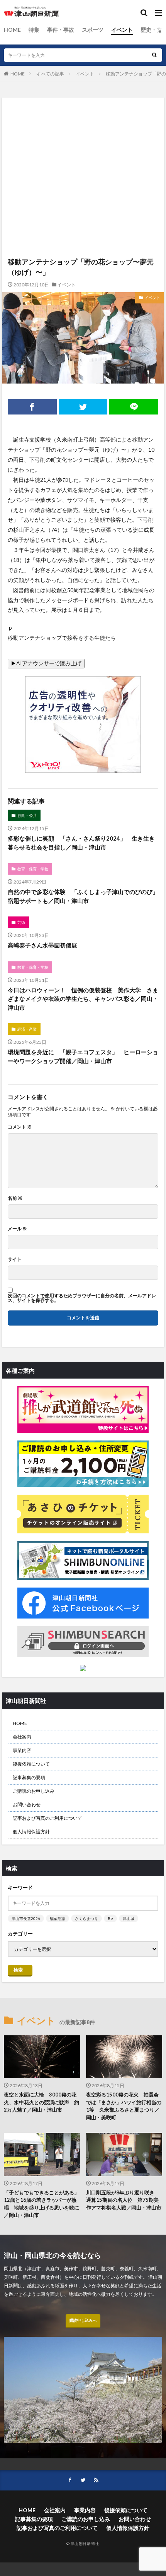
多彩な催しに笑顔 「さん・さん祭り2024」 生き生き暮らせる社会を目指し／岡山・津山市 (81, 843)
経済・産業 (27, 1029)
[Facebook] (32, 407)
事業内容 (22, 1750)
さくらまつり (86, 1918)
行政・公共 (27, 815)
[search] (154, 55)
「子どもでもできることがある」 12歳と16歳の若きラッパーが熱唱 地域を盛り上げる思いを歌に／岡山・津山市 (42, 2204)
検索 (18, 1970)
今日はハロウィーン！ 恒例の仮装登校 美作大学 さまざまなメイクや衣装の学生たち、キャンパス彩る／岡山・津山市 (83, 999)
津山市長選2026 (26, 1918)
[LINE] (134, 407)
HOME (12, 30)
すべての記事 (50, 74)
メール (17, 1229)
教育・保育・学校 (33, 869)
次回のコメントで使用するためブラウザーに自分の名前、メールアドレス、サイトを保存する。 (82, 1298)
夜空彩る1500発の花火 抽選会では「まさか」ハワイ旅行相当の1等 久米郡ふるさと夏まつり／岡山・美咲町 (124, 2106)
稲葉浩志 (58, 1918)
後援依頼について (31, 1764)
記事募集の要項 (29, 1777)
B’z (110, 1918)
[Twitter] (83, 407)
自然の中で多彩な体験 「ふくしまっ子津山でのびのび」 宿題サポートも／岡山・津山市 (83, 896)
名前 (15, 1198)
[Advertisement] (83, 139)
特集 (34, 30)
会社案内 (22, 1737)
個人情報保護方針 (31, 1832)
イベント (122, 30)
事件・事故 (61, 30)
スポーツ (93, 30)
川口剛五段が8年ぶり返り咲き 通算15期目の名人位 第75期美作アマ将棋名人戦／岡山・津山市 (124, 2200)
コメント (20, 1127)
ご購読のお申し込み (34, 1791)
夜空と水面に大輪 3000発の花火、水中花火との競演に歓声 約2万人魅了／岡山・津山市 (41, 2102)
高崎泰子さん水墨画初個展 (42, 945)
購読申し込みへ (83, 2320)
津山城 (129, 1918)
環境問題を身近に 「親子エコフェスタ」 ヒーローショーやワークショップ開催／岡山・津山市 (83, 1056)
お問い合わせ (27, 1804)
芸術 (21, 922)
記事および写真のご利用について (47, 1818)
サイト (15, 1259)
